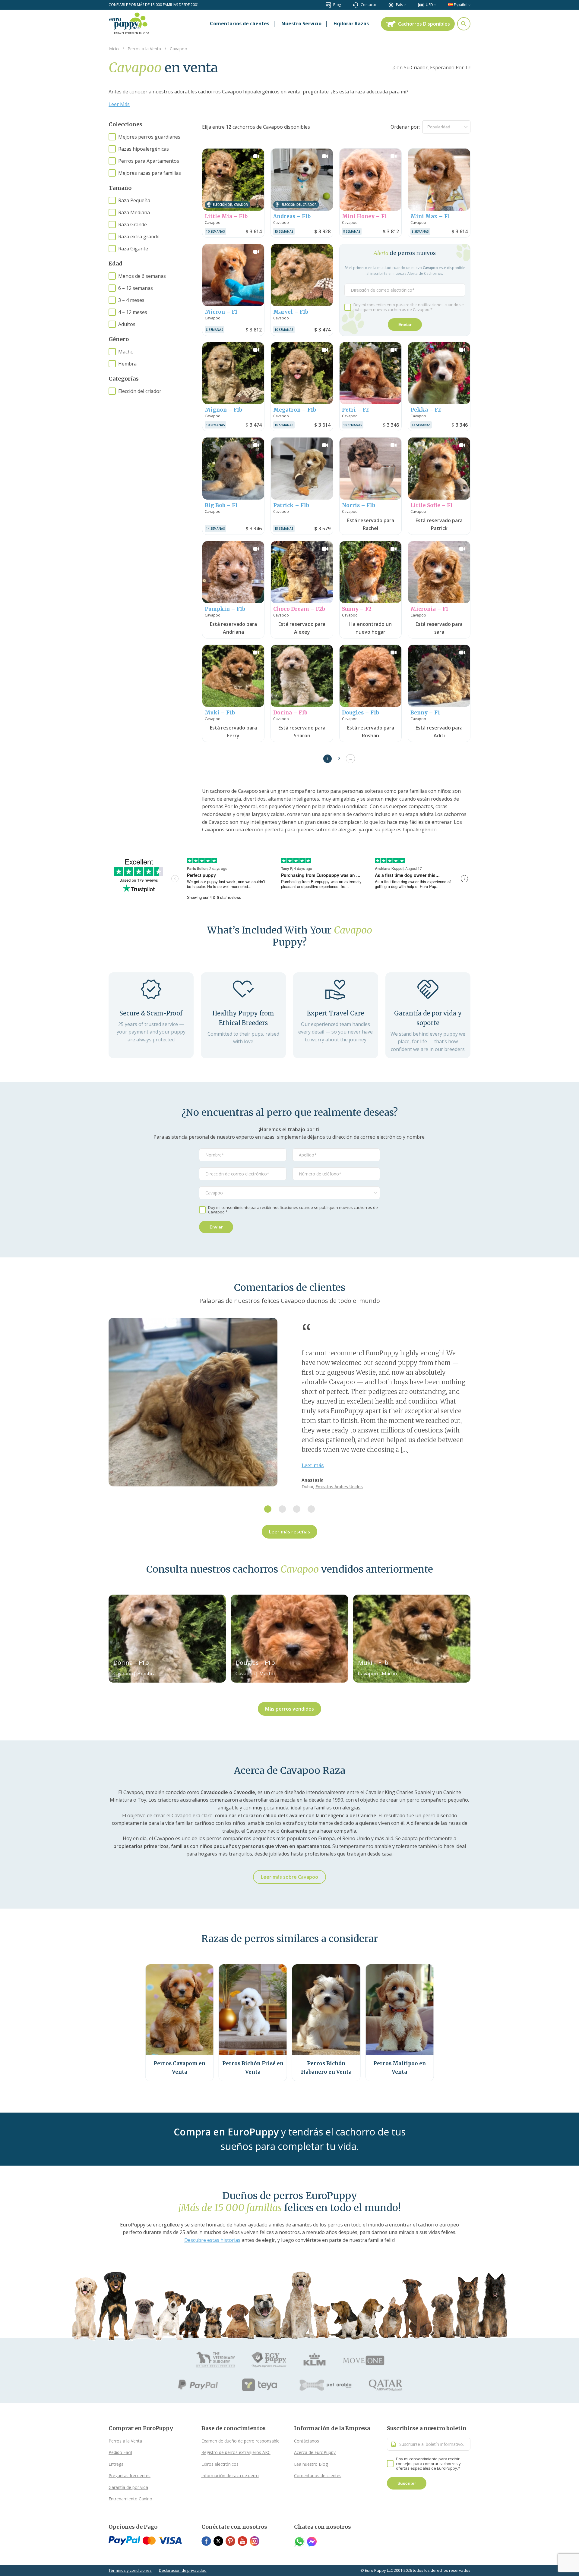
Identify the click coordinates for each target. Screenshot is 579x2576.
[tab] (268, 1509)
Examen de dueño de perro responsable (240, 2441)
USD (429, 5)
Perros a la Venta (125, 2441)
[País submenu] (405, 5)
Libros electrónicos (220, 2464)
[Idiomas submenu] (469, 5)
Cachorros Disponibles (424, 24)
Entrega (116, 2464)
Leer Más (119, 104)
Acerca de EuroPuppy (315, 2452)
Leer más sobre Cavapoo (289, 1877)
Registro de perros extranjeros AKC (236, 2452)
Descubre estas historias (212, 2240)
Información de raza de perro (230, 2476)
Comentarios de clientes (318, 2476)
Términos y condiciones (130, 2570)
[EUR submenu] (435, 5)
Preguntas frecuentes (130, 2476)
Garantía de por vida (128, 2487)
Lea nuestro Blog (311, 2464)
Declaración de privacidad (183, 2570)
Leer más (313, 1465)
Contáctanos (307, 2441)
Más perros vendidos (289, 1709)
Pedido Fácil (120, 2452)
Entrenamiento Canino (130, 2499)
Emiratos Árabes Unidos (339, 1487)
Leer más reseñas (289, 1532)
